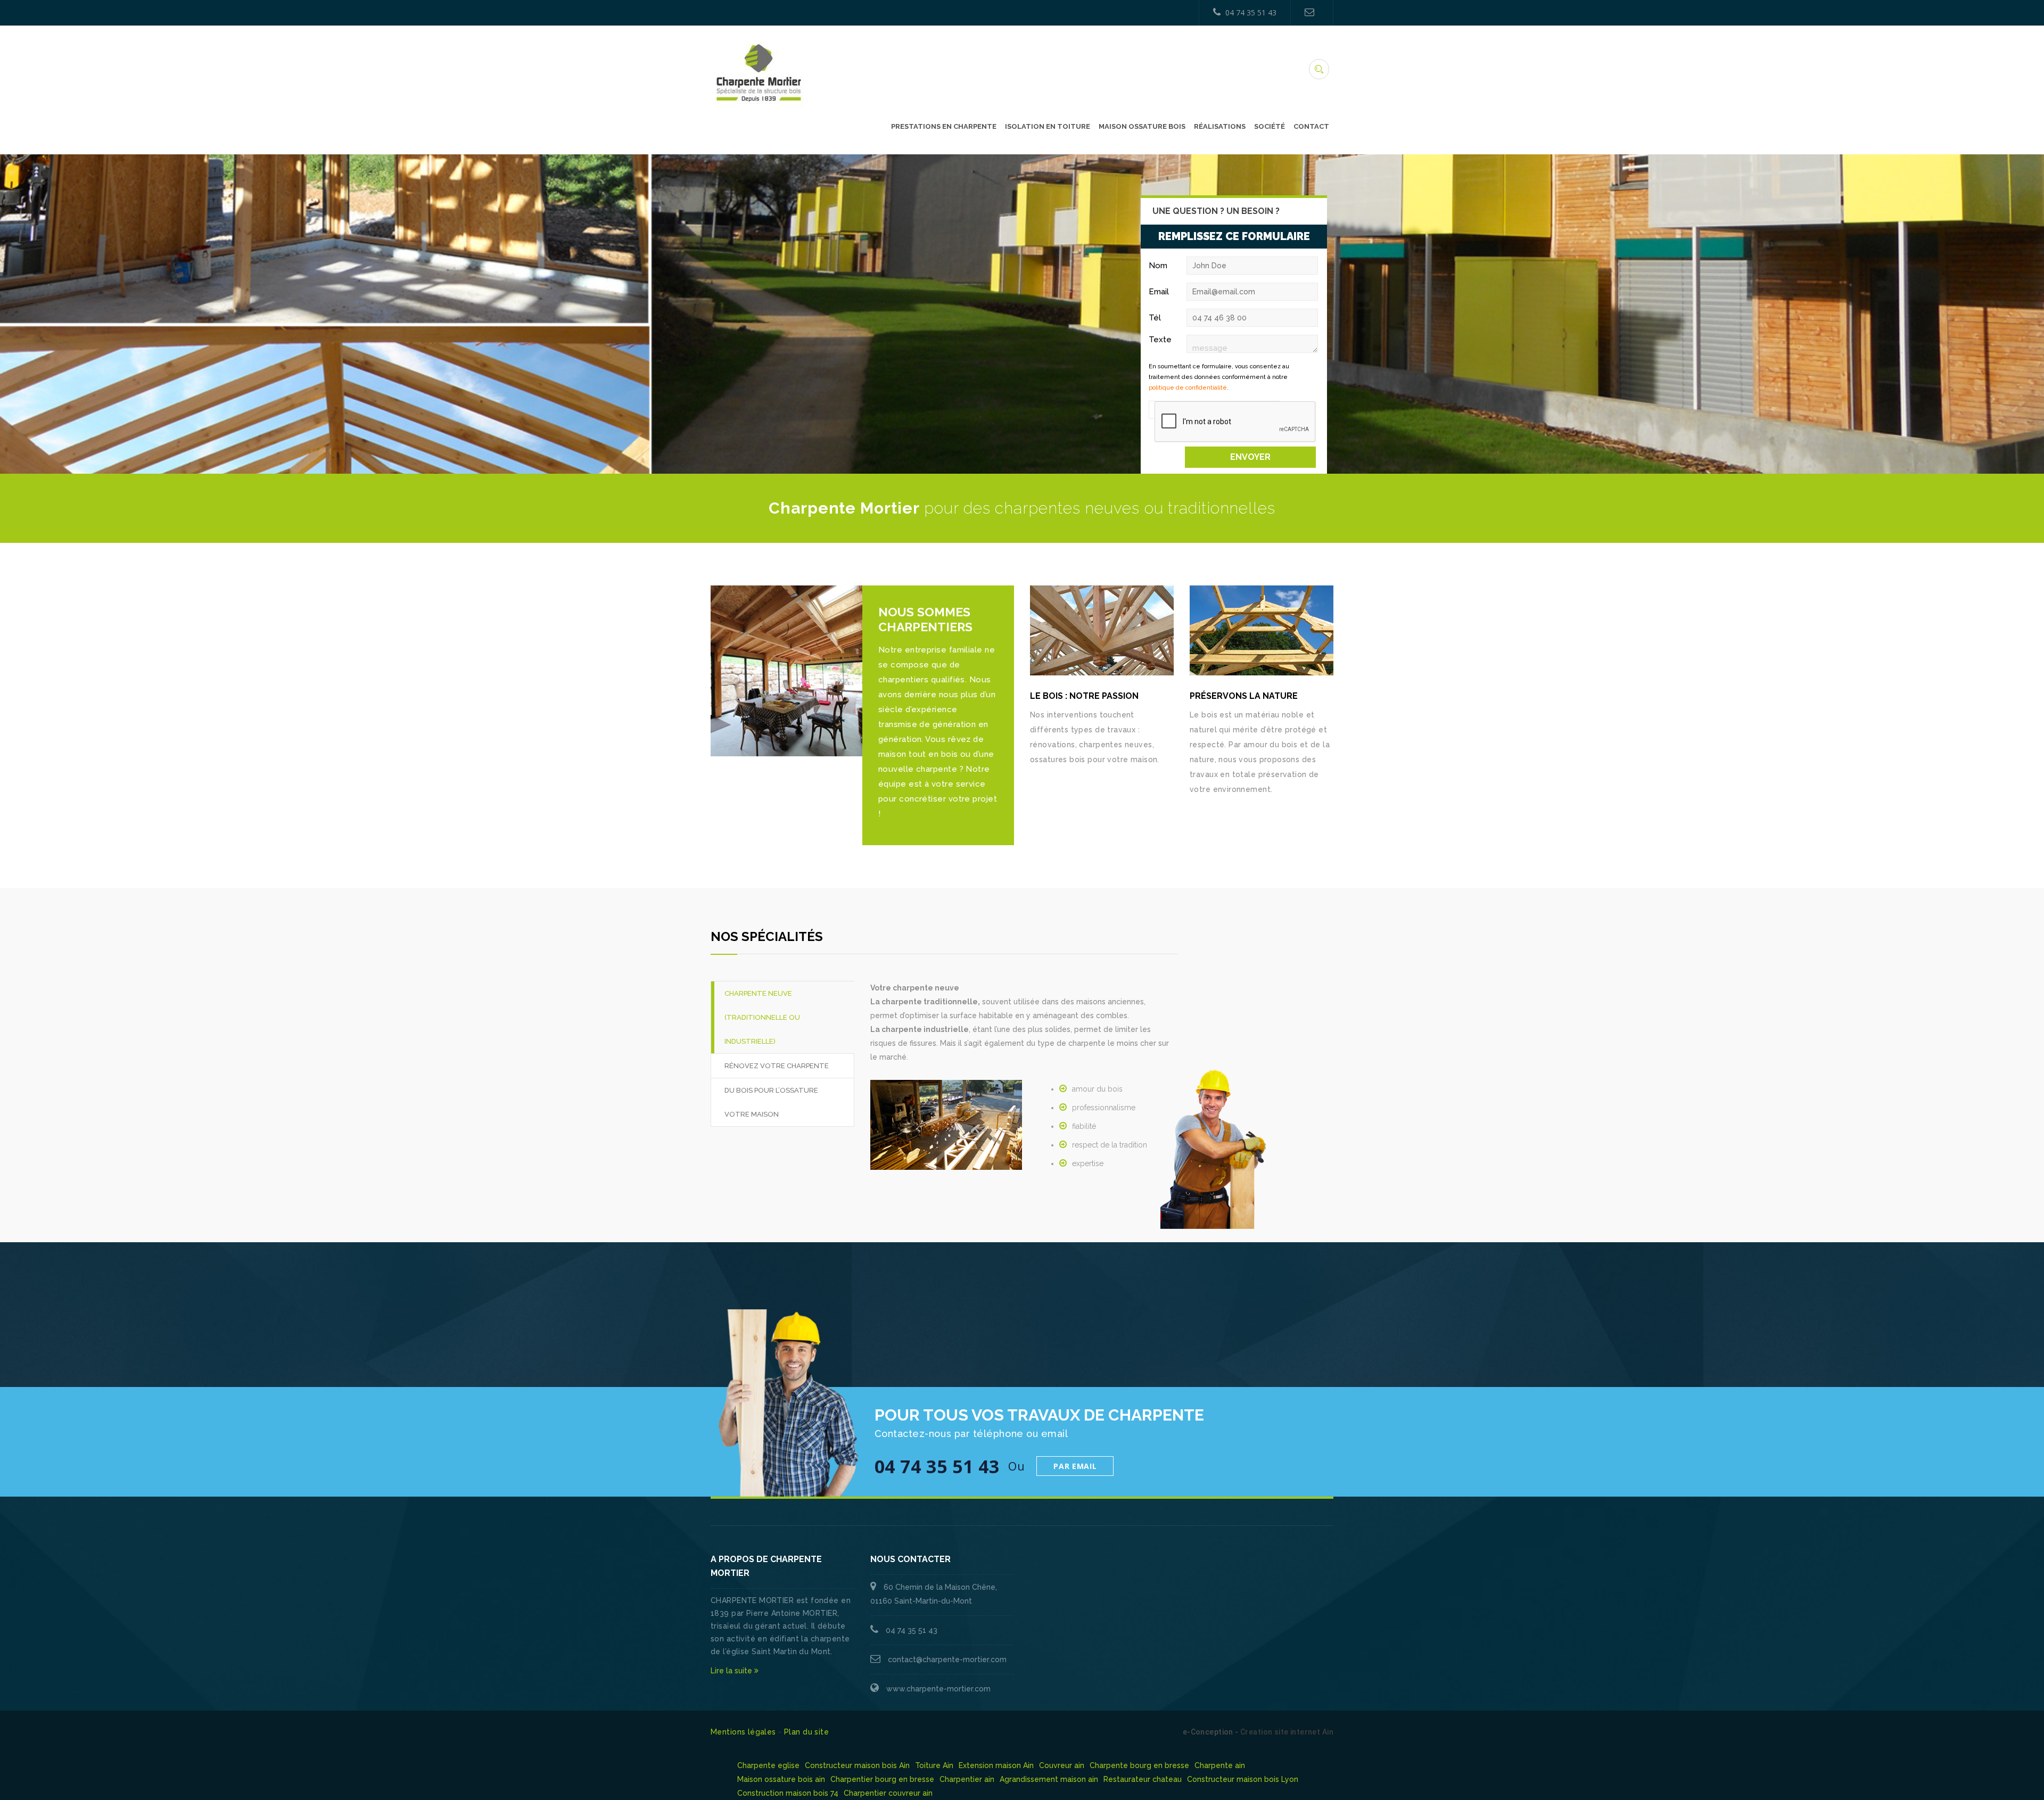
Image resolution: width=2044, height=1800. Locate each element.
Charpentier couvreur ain (888, 1793)
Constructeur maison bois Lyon (1243, 1779)
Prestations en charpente (944, 126)
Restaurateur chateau (1143, 1779)
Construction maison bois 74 (788, 1793)
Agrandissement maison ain (1049, 1779)
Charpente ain (1220, 1765)
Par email (1075, 1466)
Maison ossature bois (1142, 126)
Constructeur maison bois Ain (857, 1765)
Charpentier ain (967, 1779)
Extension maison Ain (996, 1765)
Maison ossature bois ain (781, 1779)
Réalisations (1220, 126)
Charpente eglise (768, 1765)
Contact (1311, 126)
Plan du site (806, 1732)
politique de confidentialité (1188, 388)
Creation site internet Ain (1287, 1732)
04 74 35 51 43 (1251, 13)
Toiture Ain (934, 1765)
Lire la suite (732, 1671)
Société (1270, 126)
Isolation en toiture (1048, 126)
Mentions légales (743, 1732)
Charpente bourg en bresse (1139, 1765)
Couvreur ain (1062, 1765)
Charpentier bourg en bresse (882, 1779)
